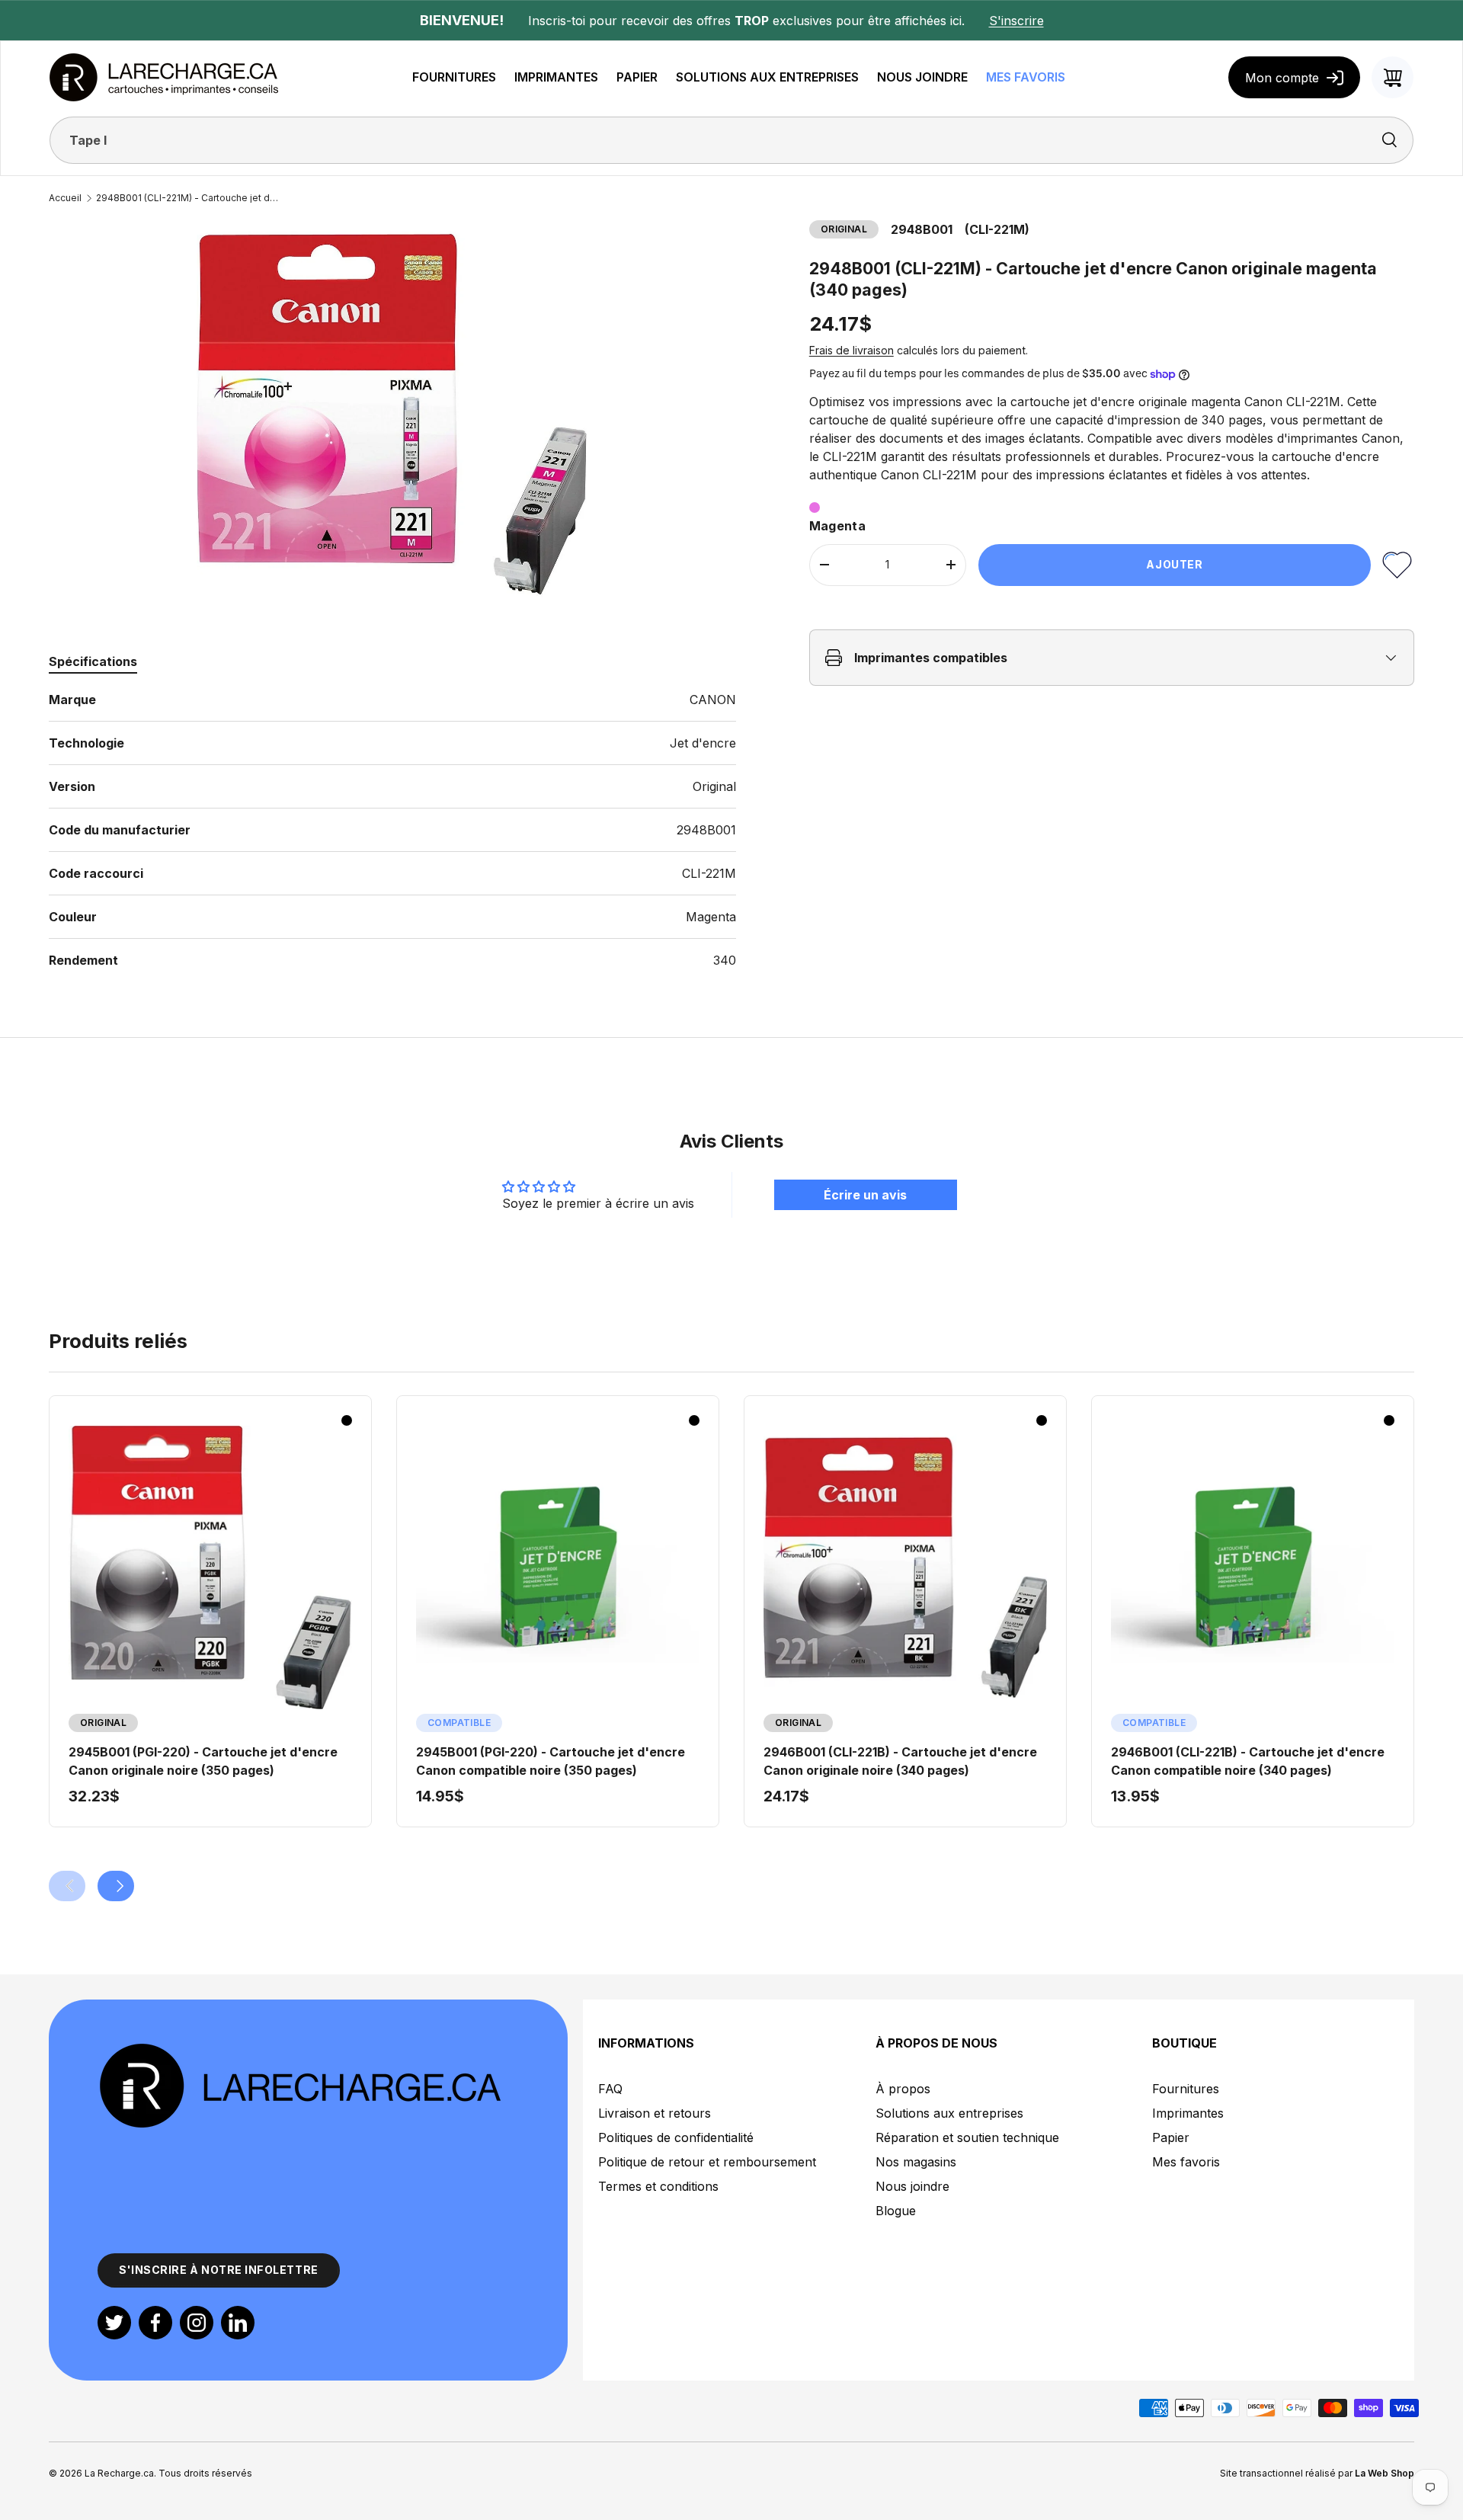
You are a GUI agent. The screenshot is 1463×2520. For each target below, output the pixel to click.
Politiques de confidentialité (676, 2137)
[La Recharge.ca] (299, 2050)
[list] (392, 414)
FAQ (610, 2089)
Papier (1171, 2137)
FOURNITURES (454, 77)
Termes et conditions (658, 2186)
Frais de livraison (852, 350)
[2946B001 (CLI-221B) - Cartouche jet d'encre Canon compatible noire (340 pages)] (1253, 1567)
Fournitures (1186, 2089)
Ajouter (1174, 564)
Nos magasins (916, 2162)
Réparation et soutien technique (967, 2137)
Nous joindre (912, 2186)
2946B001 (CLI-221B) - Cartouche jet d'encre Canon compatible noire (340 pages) (1248, 1761)
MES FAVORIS (1026, 77)
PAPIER (637, 77)
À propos (903, 2089)
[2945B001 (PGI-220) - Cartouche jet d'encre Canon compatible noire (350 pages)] (558, 1567)
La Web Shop (1385, 2473)
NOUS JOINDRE (922, 77)
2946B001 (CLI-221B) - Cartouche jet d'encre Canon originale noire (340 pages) (900, 1761)
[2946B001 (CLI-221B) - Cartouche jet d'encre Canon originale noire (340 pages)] (905, 1567)
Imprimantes (1188, 2113)
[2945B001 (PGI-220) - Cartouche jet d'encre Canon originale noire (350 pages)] (210, 1567)
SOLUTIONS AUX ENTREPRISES (767, 77)
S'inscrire (1016, 21)
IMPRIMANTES (556, 77)
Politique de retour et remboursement (707, 2162)
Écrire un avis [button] (865, 1195)
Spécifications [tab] (93, 661)
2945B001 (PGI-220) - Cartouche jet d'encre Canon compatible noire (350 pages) (551, 1761)
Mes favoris (1186, 2162)
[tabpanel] (392, 830)
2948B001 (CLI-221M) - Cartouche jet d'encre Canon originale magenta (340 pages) (187, 198)
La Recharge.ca (119, 2473)
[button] (1393, 77)
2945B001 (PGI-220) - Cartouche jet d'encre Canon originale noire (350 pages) (203, 1761)
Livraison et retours (655, 2113)
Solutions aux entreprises (949, 2113)
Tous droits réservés (205, 2473)
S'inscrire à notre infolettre (219, 2270)
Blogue (896, 2211)
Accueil (65, 198)
